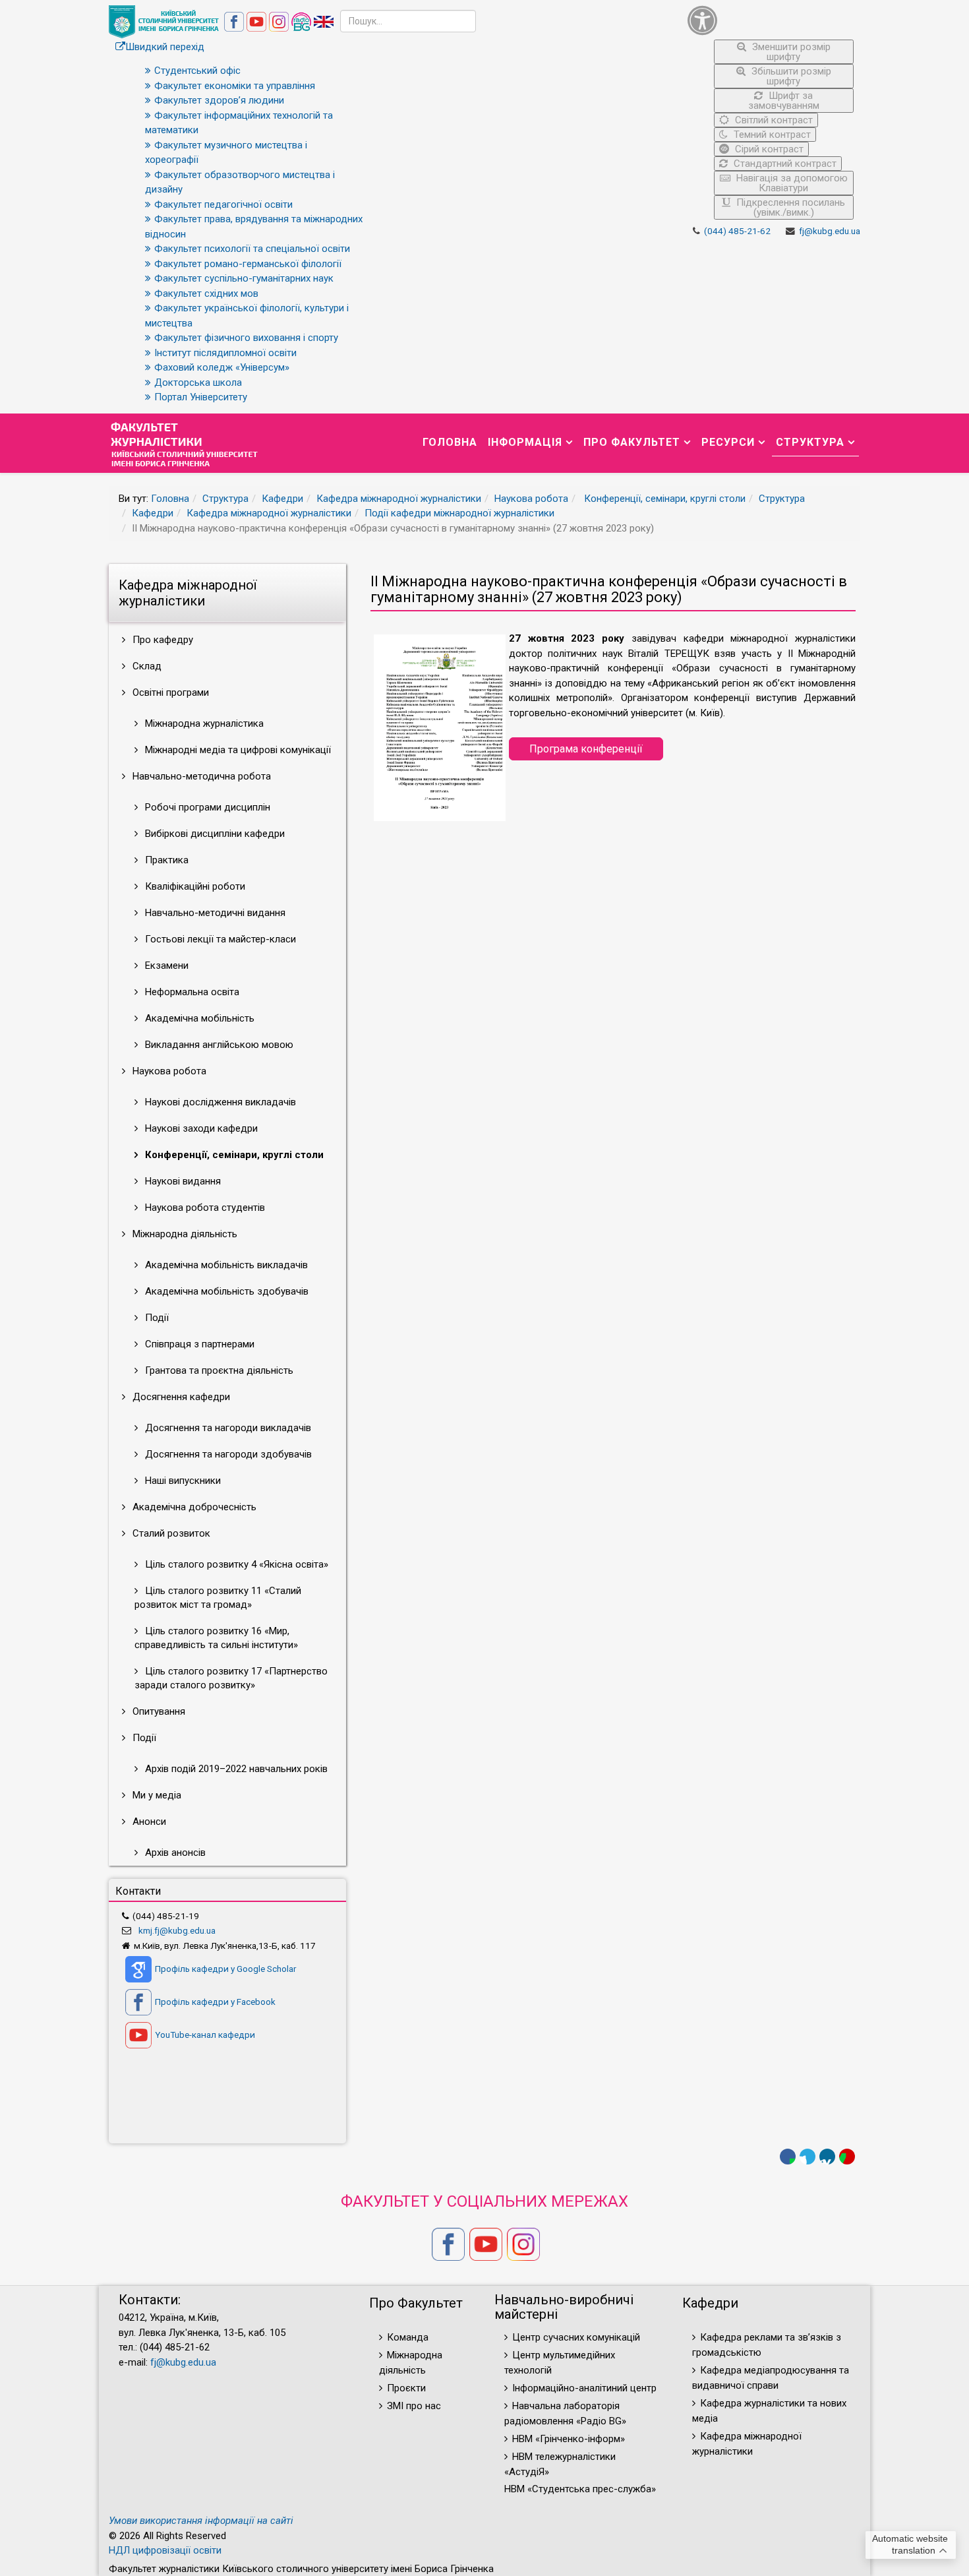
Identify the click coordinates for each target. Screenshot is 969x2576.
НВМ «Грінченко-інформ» (569, 2439)
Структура (810, 442)
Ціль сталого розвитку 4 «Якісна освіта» (235, 1564)
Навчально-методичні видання (214, 913)
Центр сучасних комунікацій (576, 2337)
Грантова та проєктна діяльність (218, 1370)
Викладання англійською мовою (218, 1045)
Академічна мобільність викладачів (225, 1265)
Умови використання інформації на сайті (201, 2521)
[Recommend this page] (847, 2157)
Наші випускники (182, 1481)
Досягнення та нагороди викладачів (227, 1428)
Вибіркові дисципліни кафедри (214, 834)
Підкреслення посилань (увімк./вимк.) (789, 207)
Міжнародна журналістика (203, 723)
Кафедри (282, 499)
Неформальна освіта (191, 992)
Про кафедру (161, 640)
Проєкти (406, 2388)
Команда (408, 2337)
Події (156, 1318)
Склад (146, 666)
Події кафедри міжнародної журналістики (459, 513)
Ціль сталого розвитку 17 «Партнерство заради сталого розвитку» (231, 1678)
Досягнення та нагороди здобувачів (227, 1454)
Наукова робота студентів (204, 1208)
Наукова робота (531, 499)
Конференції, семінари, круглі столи (663, 499)
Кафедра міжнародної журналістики (399, 499)
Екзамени (165, 966)
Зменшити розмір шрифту (790, 52)
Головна (450, 442)
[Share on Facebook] (788, 2157)
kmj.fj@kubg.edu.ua (177, 1930)
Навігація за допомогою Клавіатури (791, 183)
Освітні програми (169, 692)
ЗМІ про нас (414, 2406)
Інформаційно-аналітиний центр (584, 2388)
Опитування (158, 1711)
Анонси (148, 1822)
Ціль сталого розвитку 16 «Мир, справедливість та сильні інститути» (216, 1638)
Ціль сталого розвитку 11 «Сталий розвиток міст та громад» (218, 1598)
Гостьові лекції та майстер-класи (219, 939)
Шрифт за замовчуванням (784, 101)
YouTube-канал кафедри (205, 2035)
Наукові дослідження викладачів (219, 1102)
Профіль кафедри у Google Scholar (225, 1969)
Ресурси (728, 442)
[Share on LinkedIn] (827, 2157)
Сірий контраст (768, 149)
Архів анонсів (174, 1853)
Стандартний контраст (784, 164)
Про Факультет (632, 442)
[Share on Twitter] (807, 2157)
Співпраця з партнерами (198, 1344)
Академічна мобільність (198, 1018)
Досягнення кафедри (180, 1397)
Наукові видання (182, 1181)
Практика (165, 860)
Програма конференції (586, 749)
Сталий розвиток (170, 1533)
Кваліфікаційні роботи (194, 886)
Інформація (525, 442)
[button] (771, 20)
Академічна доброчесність (193, 1507)
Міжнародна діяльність (184, 1234)
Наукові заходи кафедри (200, 1128)
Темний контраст (771, 135)
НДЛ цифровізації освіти (165, 2550)
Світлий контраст (773, 120)
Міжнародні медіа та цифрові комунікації (237, 750)
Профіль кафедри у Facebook (215, 2002)
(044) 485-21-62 (737, 231)
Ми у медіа (156, 1795)
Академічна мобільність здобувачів (225, 1291)
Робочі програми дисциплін (206, 807)
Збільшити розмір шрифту (790, 76)
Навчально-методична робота (200, 776)
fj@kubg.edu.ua (830, 231)
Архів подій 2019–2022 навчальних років (235, 1769)
